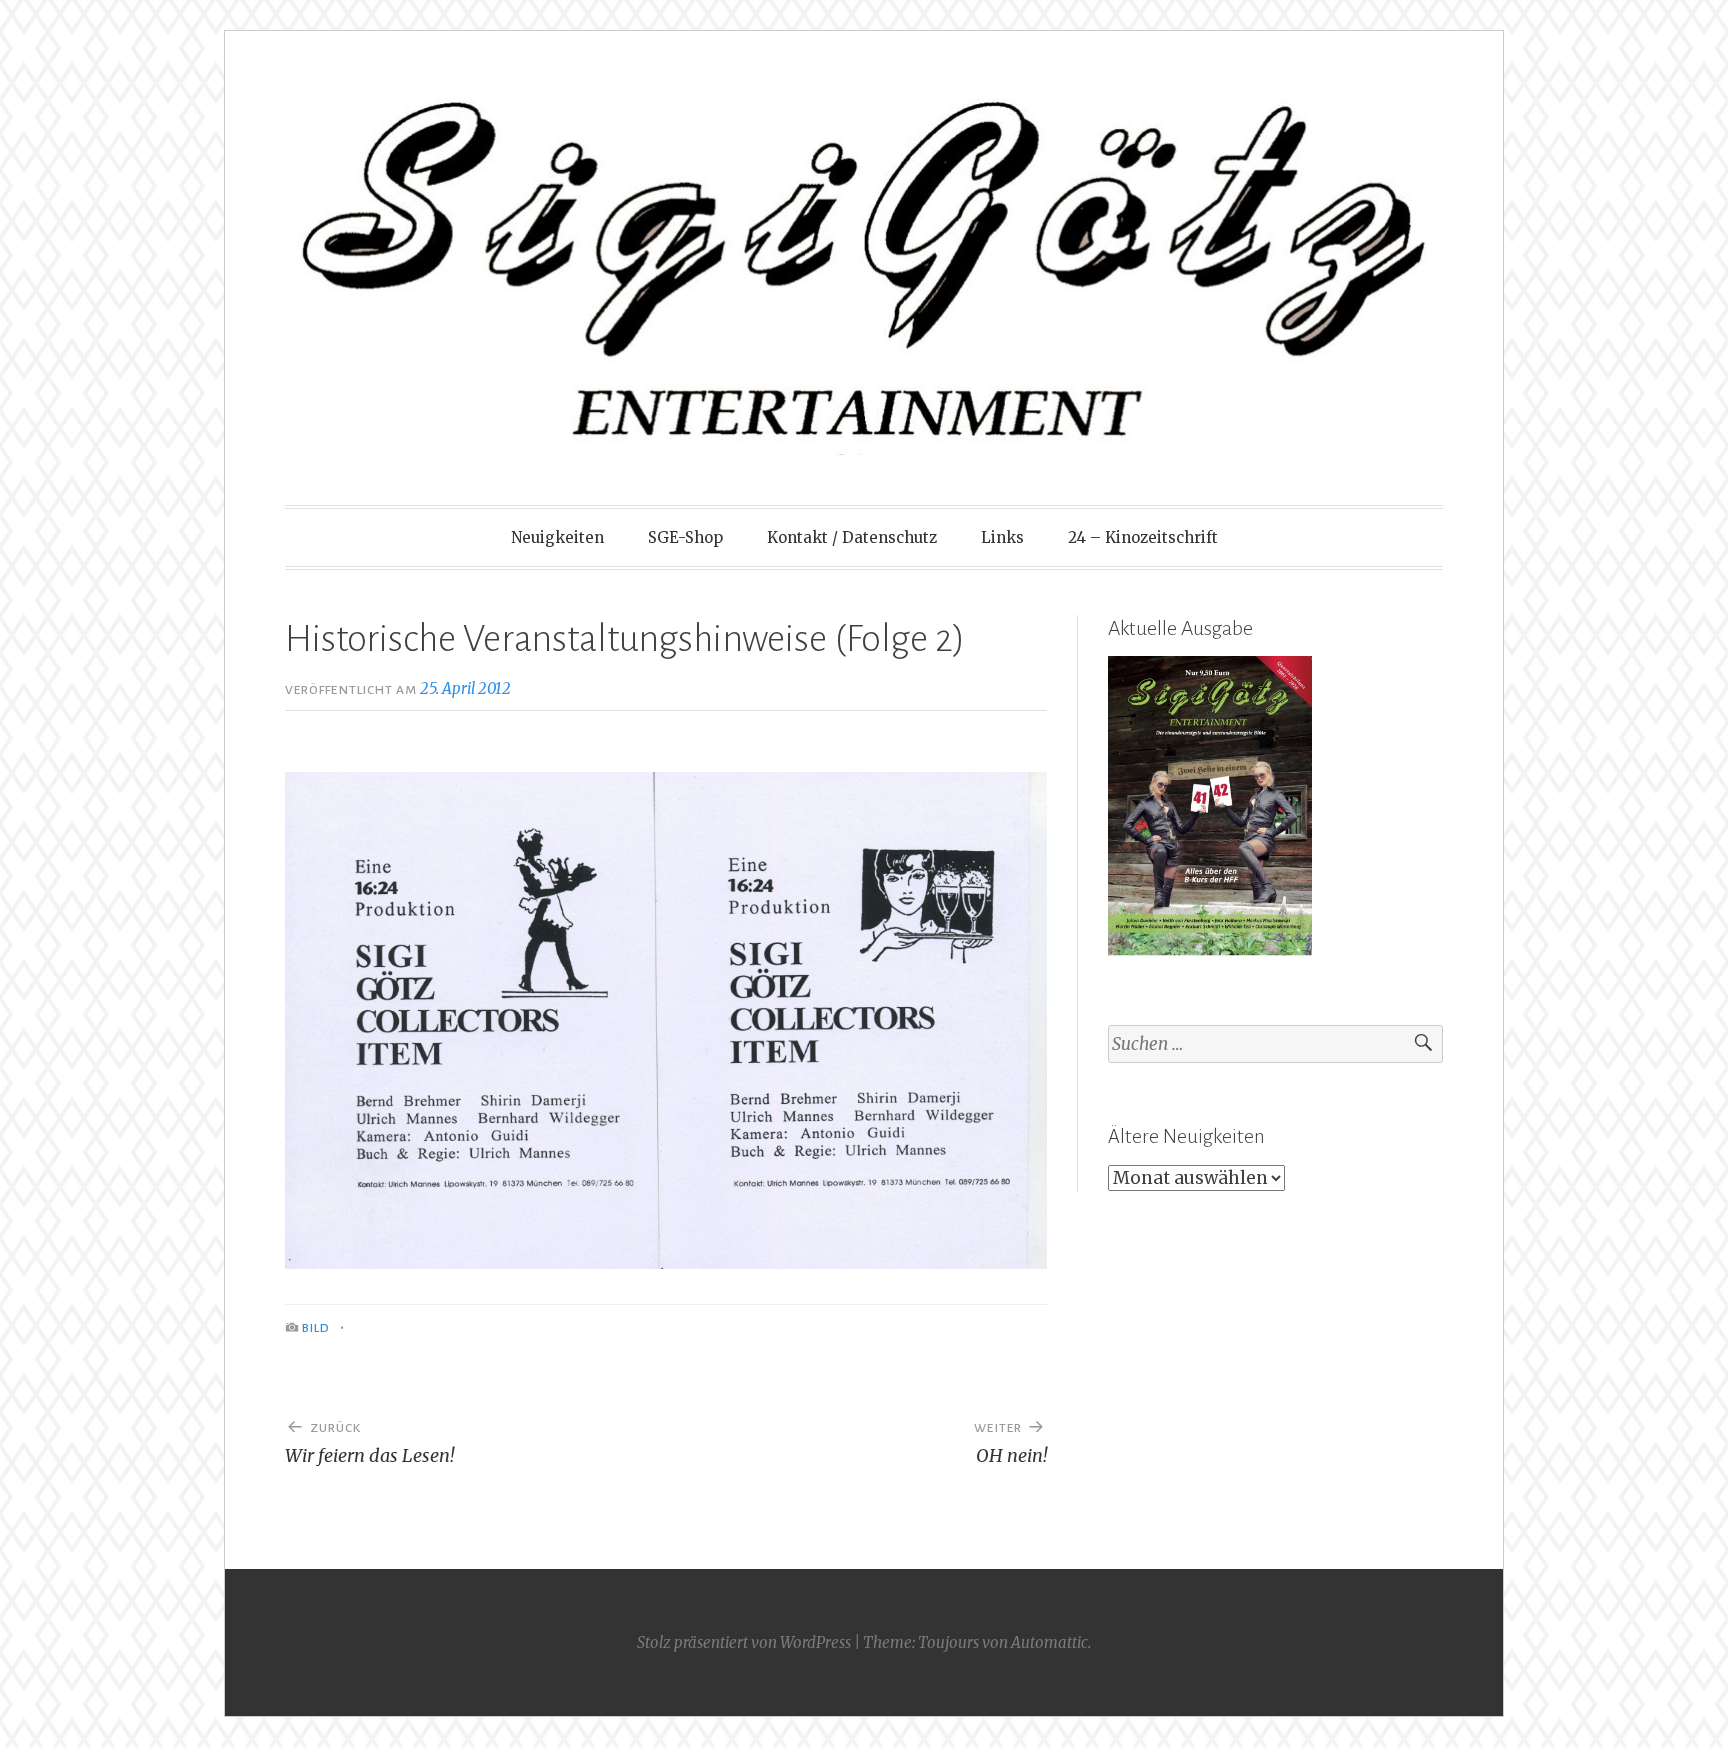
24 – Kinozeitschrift (1143, 537)
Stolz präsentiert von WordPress (744, 1642)
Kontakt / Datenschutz (852, 537)
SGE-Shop (685, 537)
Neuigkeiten (557, 537)
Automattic (1049, 1642)
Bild (316, 1328)
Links (1002, 537)
